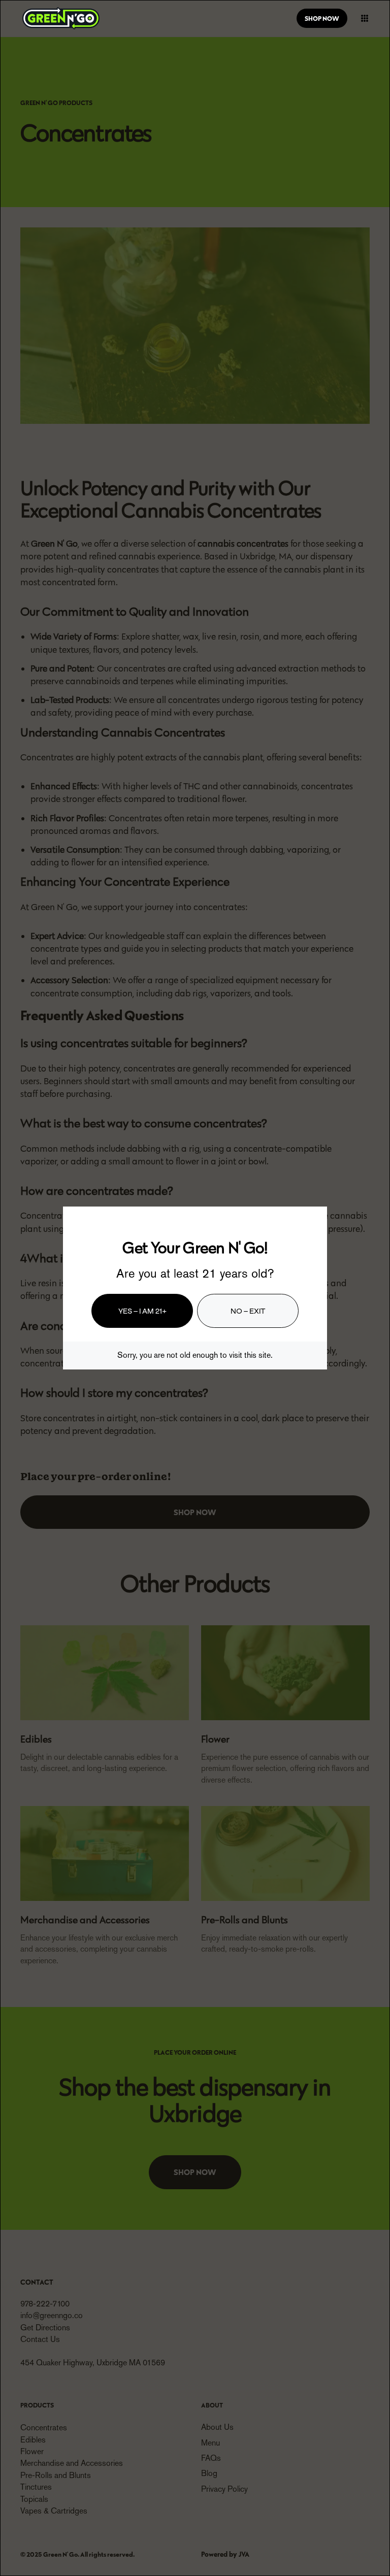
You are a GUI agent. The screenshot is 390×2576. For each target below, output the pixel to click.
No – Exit (248, 1310)
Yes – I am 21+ (142, 1310)
